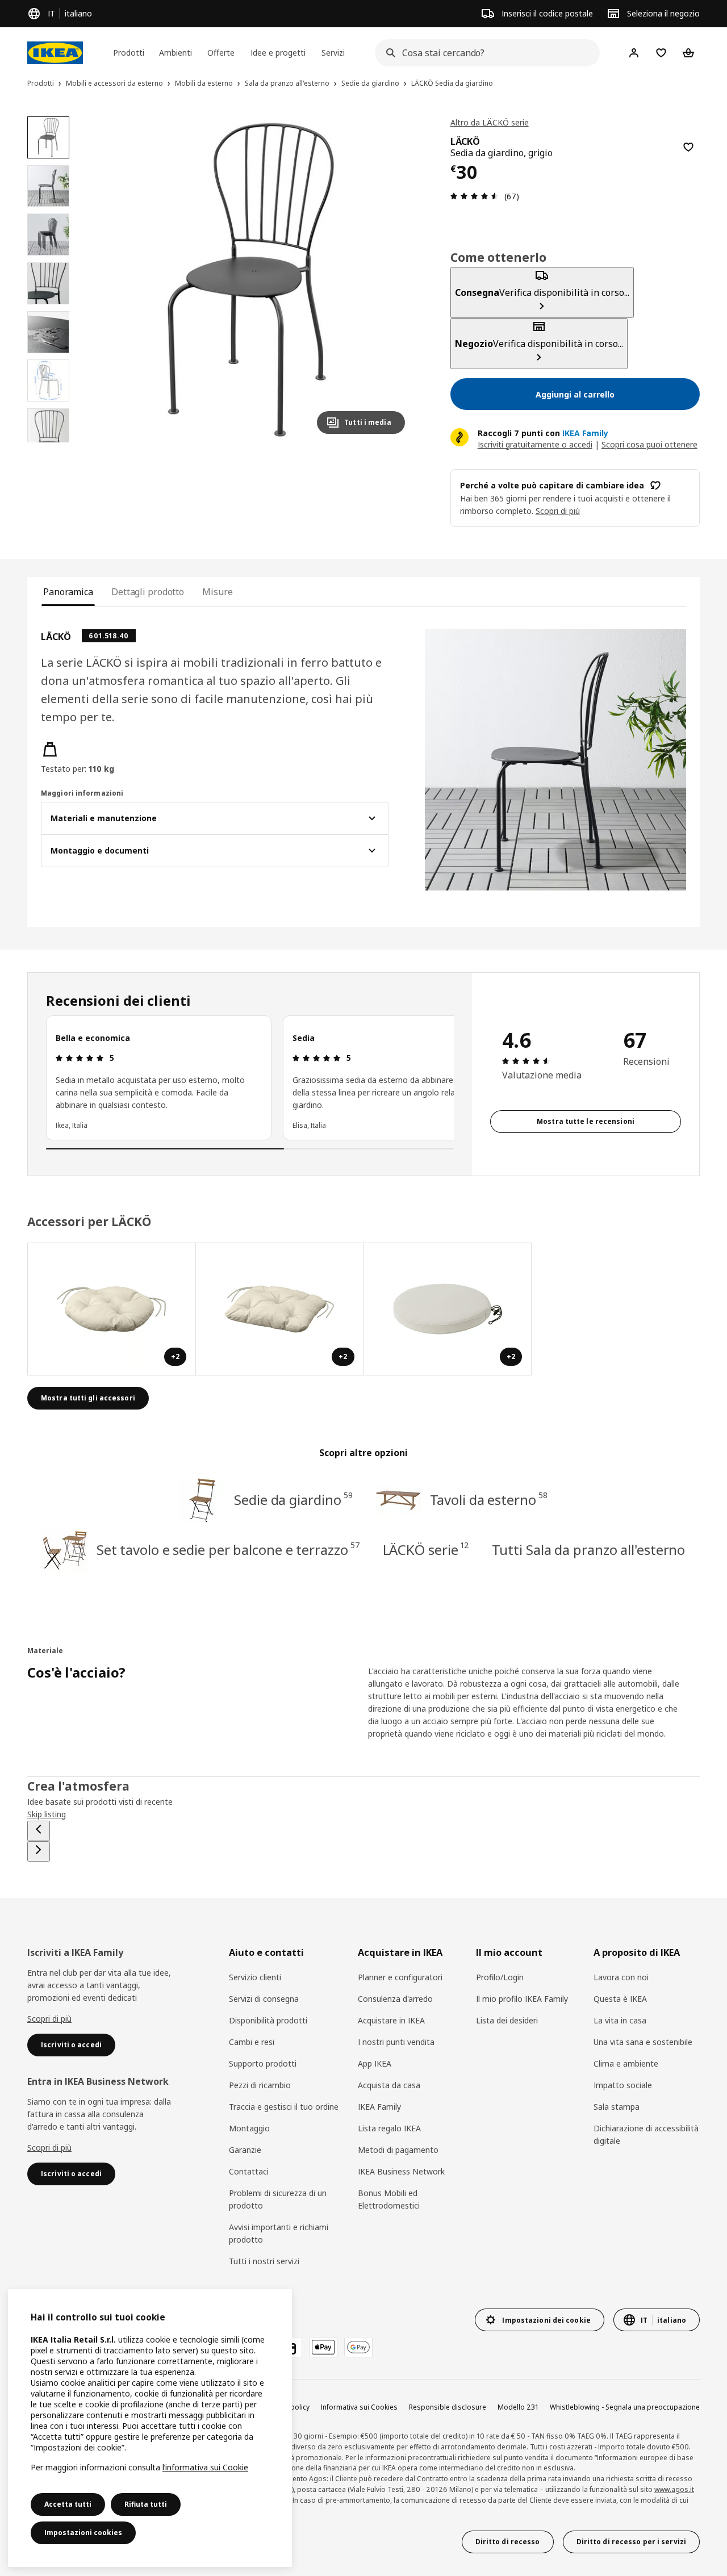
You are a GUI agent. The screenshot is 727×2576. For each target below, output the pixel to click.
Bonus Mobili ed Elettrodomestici (389, 2199)
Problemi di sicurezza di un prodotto (278, 2199)
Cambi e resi (252, 2042)
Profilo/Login (500, 1977)
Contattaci (249, 2171)
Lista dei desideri (507, 2020)
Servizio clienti (255, 1977)
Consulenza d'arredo (395, 1999)
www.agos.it (674, 2489)
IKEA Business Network (401, 2171)
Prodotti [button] (129, 53)
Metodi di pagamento (398, 2150)
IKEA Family (379, 2107)
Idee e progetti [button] (278, 53)
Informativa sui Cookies (359, 2407)
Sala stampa (617, 2107)
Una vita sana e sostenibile (643, 2042)
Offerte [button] (221, 53)
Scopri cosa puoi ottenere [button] (649, 444)
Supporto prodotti (263, 2063)
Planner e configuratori (400, 1977)
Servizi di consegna (264, 1999)
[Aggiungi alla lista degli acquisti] (688, 147)
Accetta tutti (68, 2504)
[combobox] (484, 53)
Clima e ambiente (626, 2063)
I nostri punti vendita (396, 2042)
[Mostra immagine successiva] (391, 279)
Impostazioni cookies (83, 2533)
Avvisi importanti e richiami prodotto (279, 2233)
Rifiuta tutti (146, 2504)
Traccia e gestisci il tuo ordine (284, 2107)
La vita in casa (620, 2020)
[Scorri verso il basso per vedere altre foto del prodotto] (48, 442)
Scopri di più (49, 2019)
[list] (250, 1078)
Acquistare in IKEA (391, 2020)
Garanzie (245, 2150)
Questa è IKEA (620, 1999)
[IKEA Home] (55, 53)
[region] (251, 280)
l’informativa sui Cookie (205, 2467)
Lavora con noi (621, 1977)
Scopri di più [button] (558, 511)
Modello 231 (518, 2407)
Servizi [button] (333, 53)
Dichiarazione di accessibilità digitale (646, 2134)
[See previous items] (39, 1831)
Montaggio (249, 2128)
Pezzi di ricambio (260, 2085)
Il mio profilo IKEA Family (522, 1999)
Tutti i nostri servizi (264, 2261)
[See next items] (39, 1851)
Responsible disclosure (448, 2407)
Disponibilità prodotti (268, 2020)
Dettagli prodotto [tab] (148, 592)
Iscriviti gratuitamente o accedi (535, 444)
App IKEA (375, 2063)
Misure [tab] (217, 592)
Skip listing (47, 1814)
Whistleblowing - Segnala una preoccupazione (625, 2407)
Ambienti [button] (176, 53)
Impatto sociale (623, 2085)
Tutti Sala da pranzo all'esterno (589, 1550)
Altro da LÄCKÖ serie (490, 122)
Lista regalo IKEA (389, 2128)
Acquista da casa (389, 2085)
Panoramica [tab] (68, 592)
